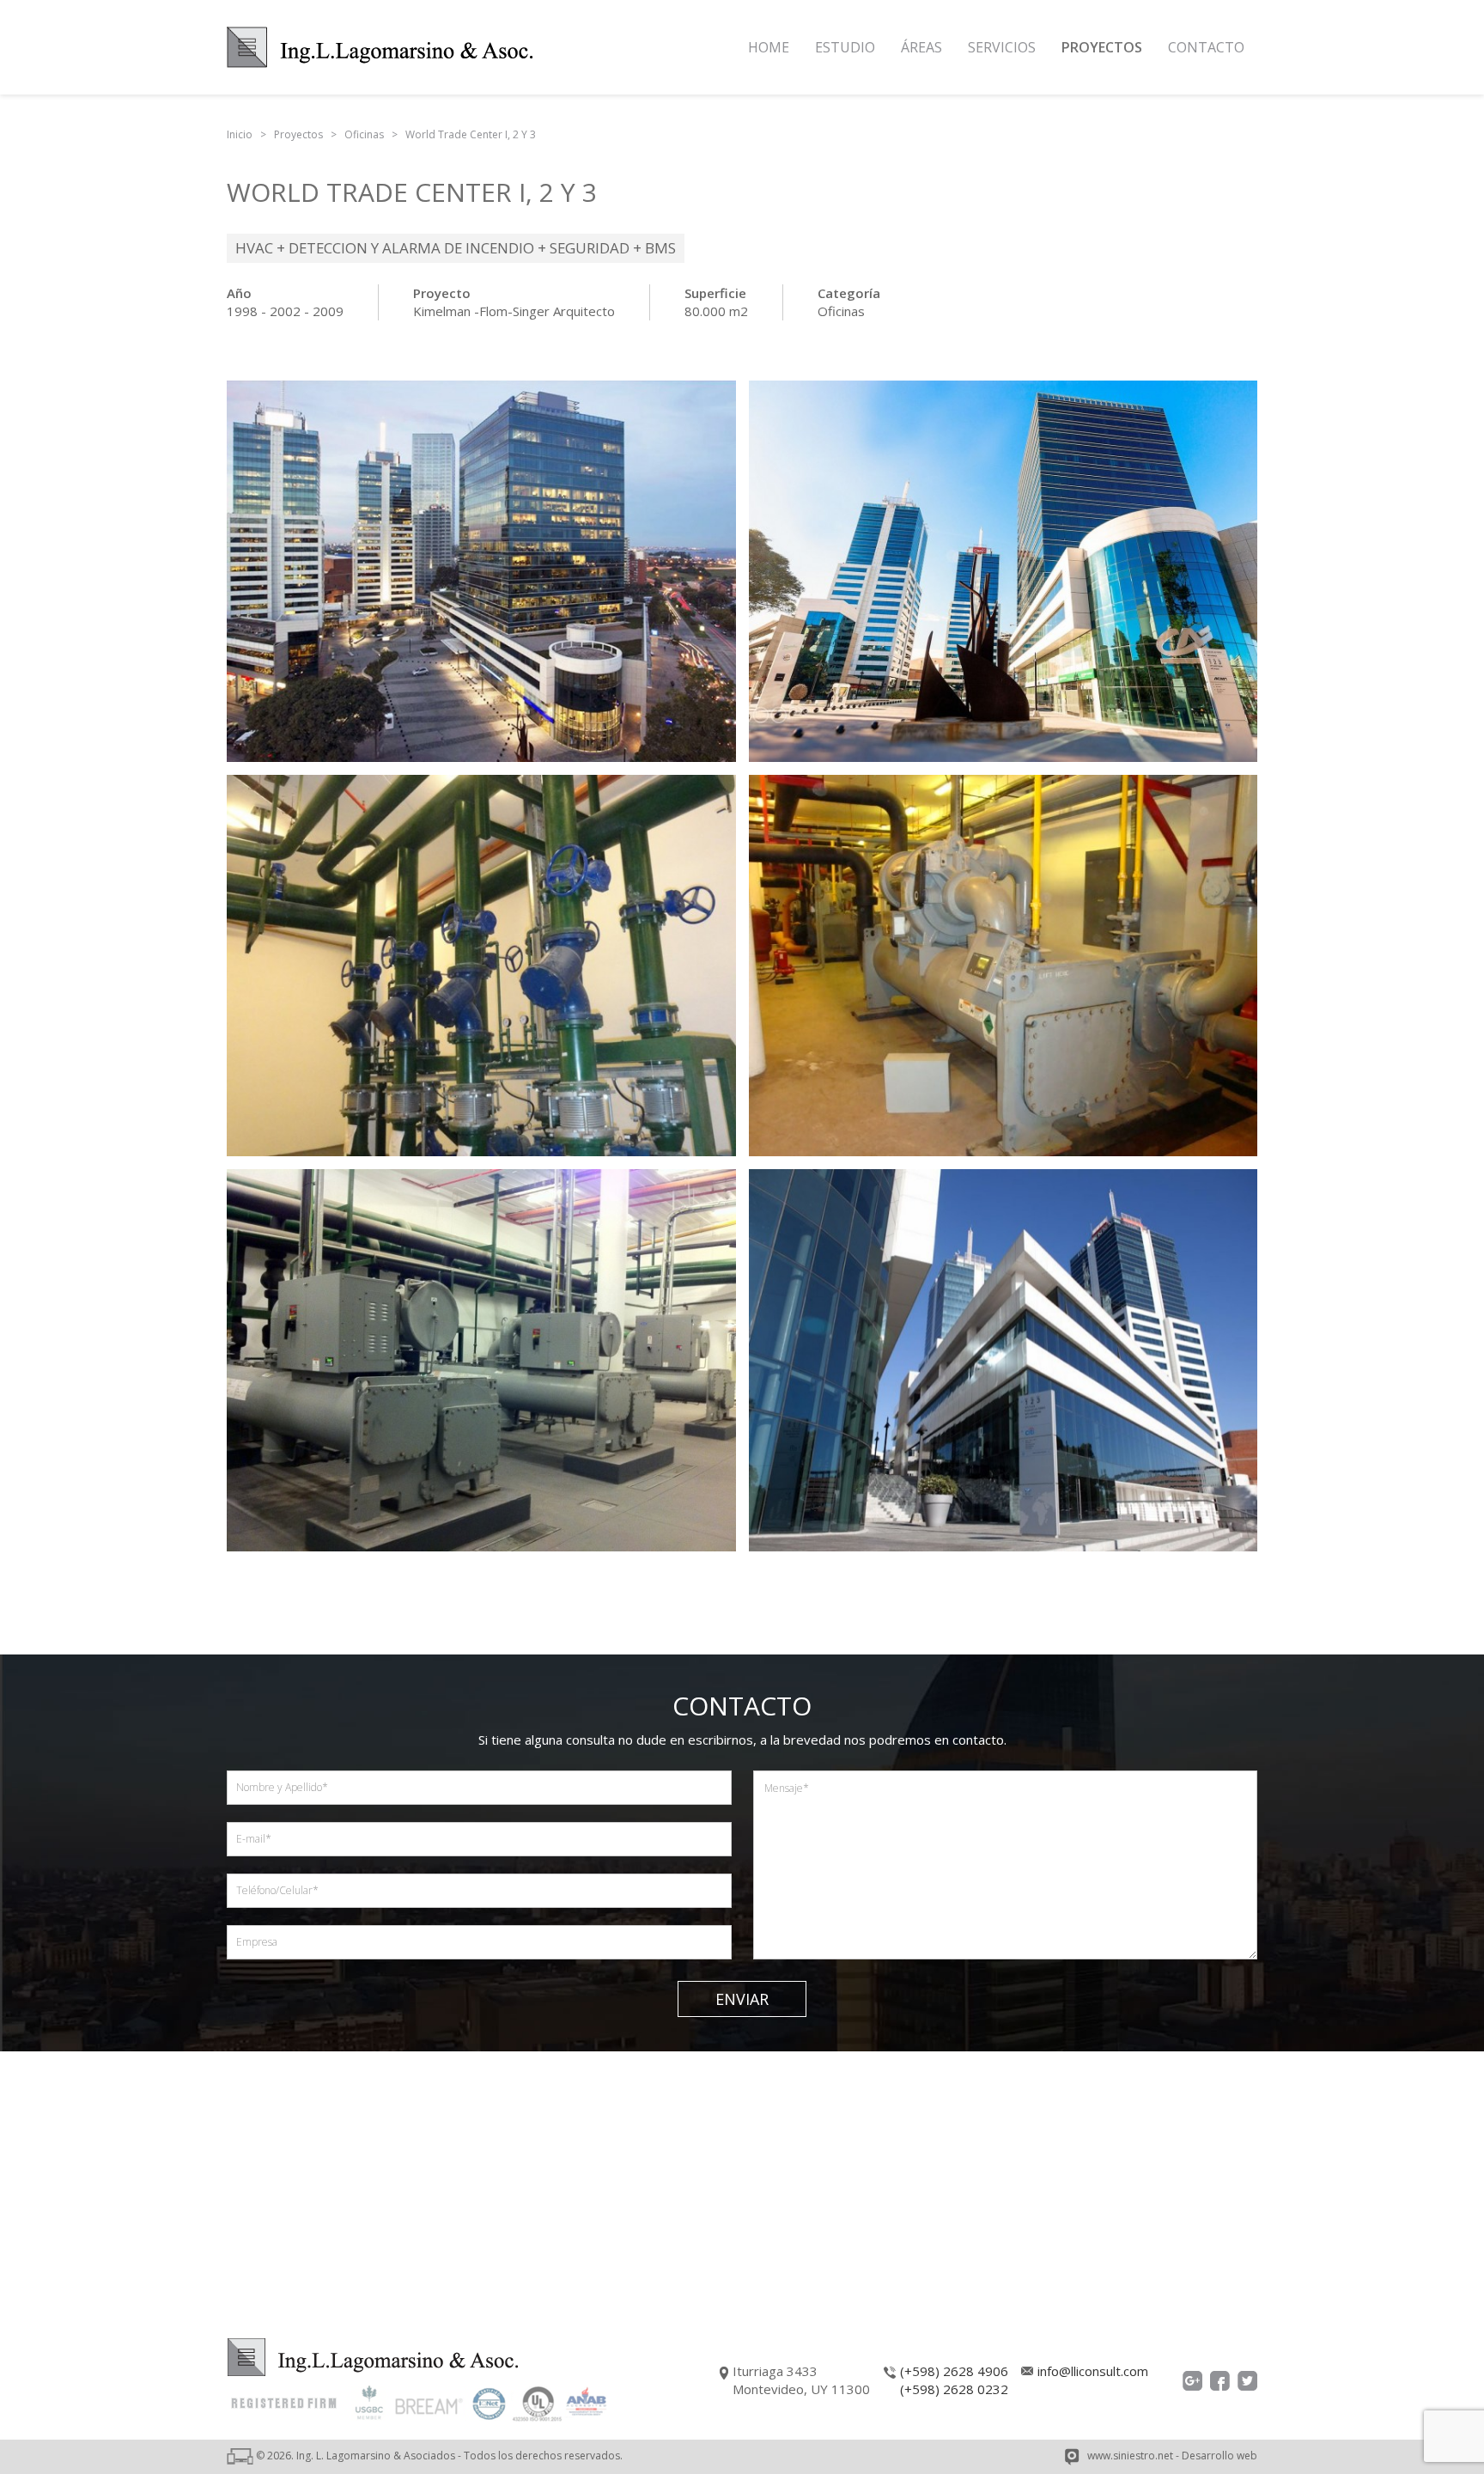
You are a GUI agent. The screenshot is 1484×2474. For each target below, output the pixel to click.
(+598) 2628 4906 (954, 2371)
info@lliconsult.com (1093, 2371)
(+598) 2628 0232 (954, 2389)
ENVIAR (742, 1999)
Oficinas (841, 311)
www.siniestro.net (1130, 2456)
